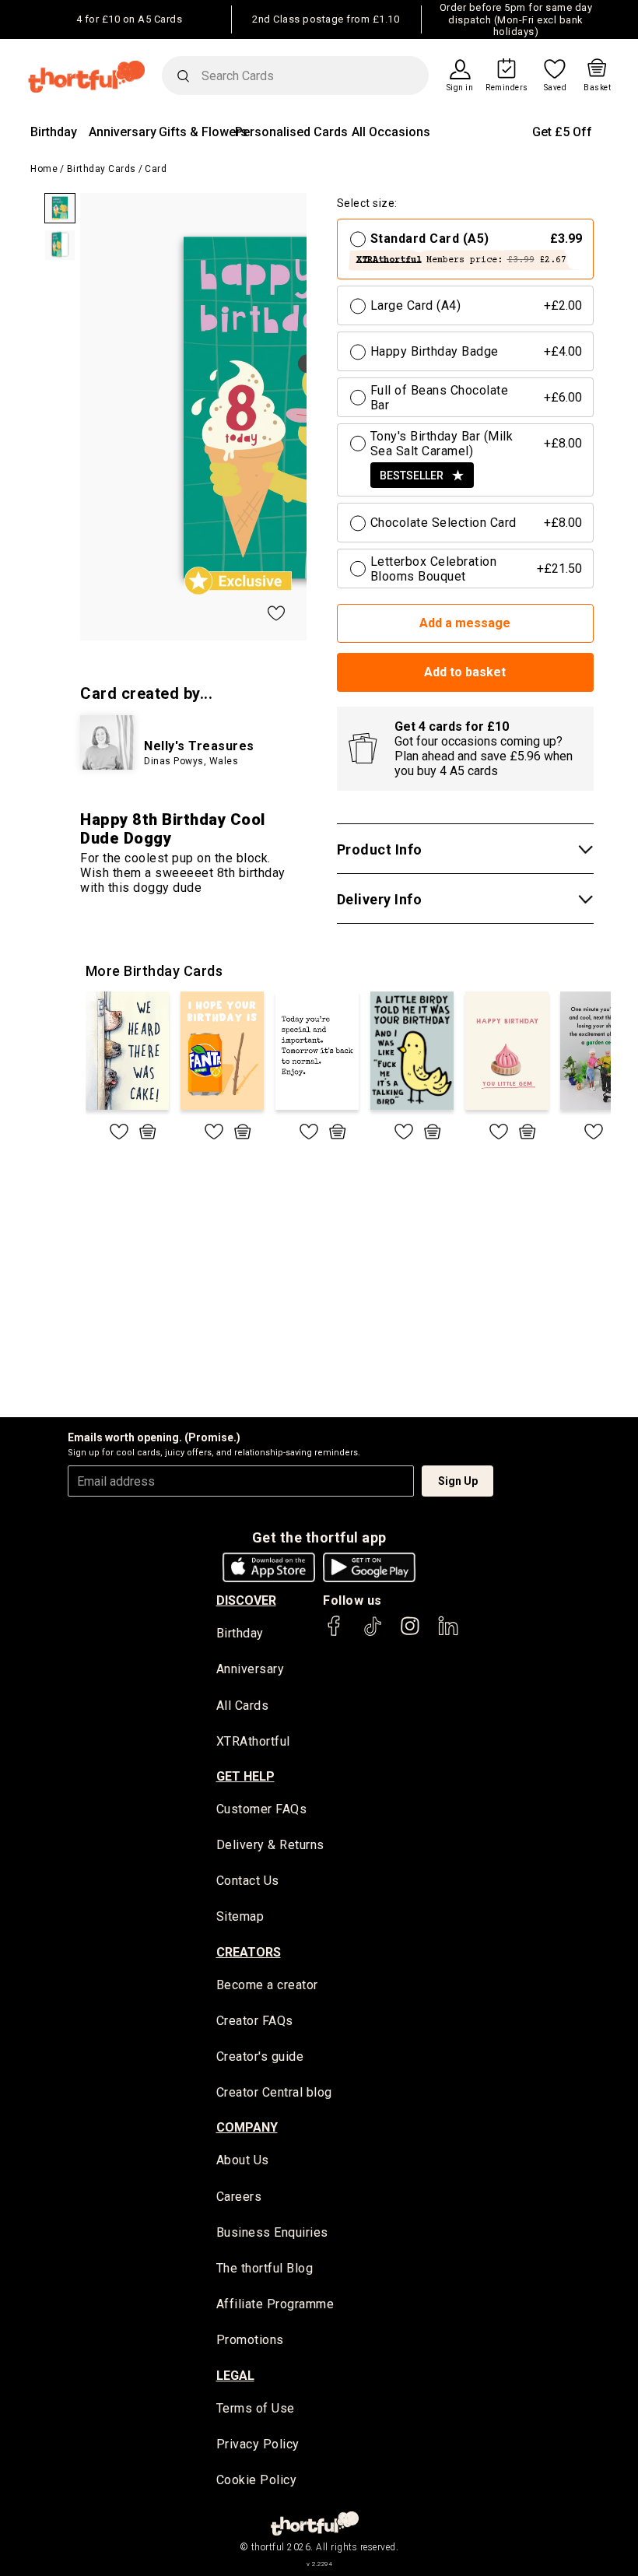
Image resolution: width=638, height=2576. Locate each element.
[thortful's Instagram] (410, 1633)
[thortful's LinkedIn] (448, 1633)
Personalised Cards (291, 132)
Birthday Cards (102, 169)
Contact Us (248, 1881)
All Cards (243, 1706)
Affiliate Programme (275, 2304)
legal (235, 2376)
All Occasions (391, 132)
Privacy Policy (258, 2444)
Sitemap (240, 1916)
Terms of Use (256, 2408)
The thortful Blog (265, 2268)
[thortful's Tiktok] (373, 1633)
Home (44, 169)
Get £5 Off (562, 132)
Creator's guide (260, 2057)
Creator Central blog (274, 2092)
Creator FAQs (255, 2021)
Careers (239, 2197)
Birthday (54, 132)
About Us (243, 2160)
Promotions (250, 2340)
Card (156, 169)
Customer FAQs (262, 1809)
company (247, 2127)
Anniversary (123, 132)
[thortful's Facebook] (335, 1633)
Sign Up (458, 1481)
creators (249, 1952)
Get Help (245, 1776)
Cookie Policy (257, 2480)
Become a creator (267, 1985)
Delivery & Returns (270, 1845)
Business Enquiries (272, 2232)
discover (246, 1600)
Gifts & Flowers (203, 132)
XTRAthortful (253, 1741)
